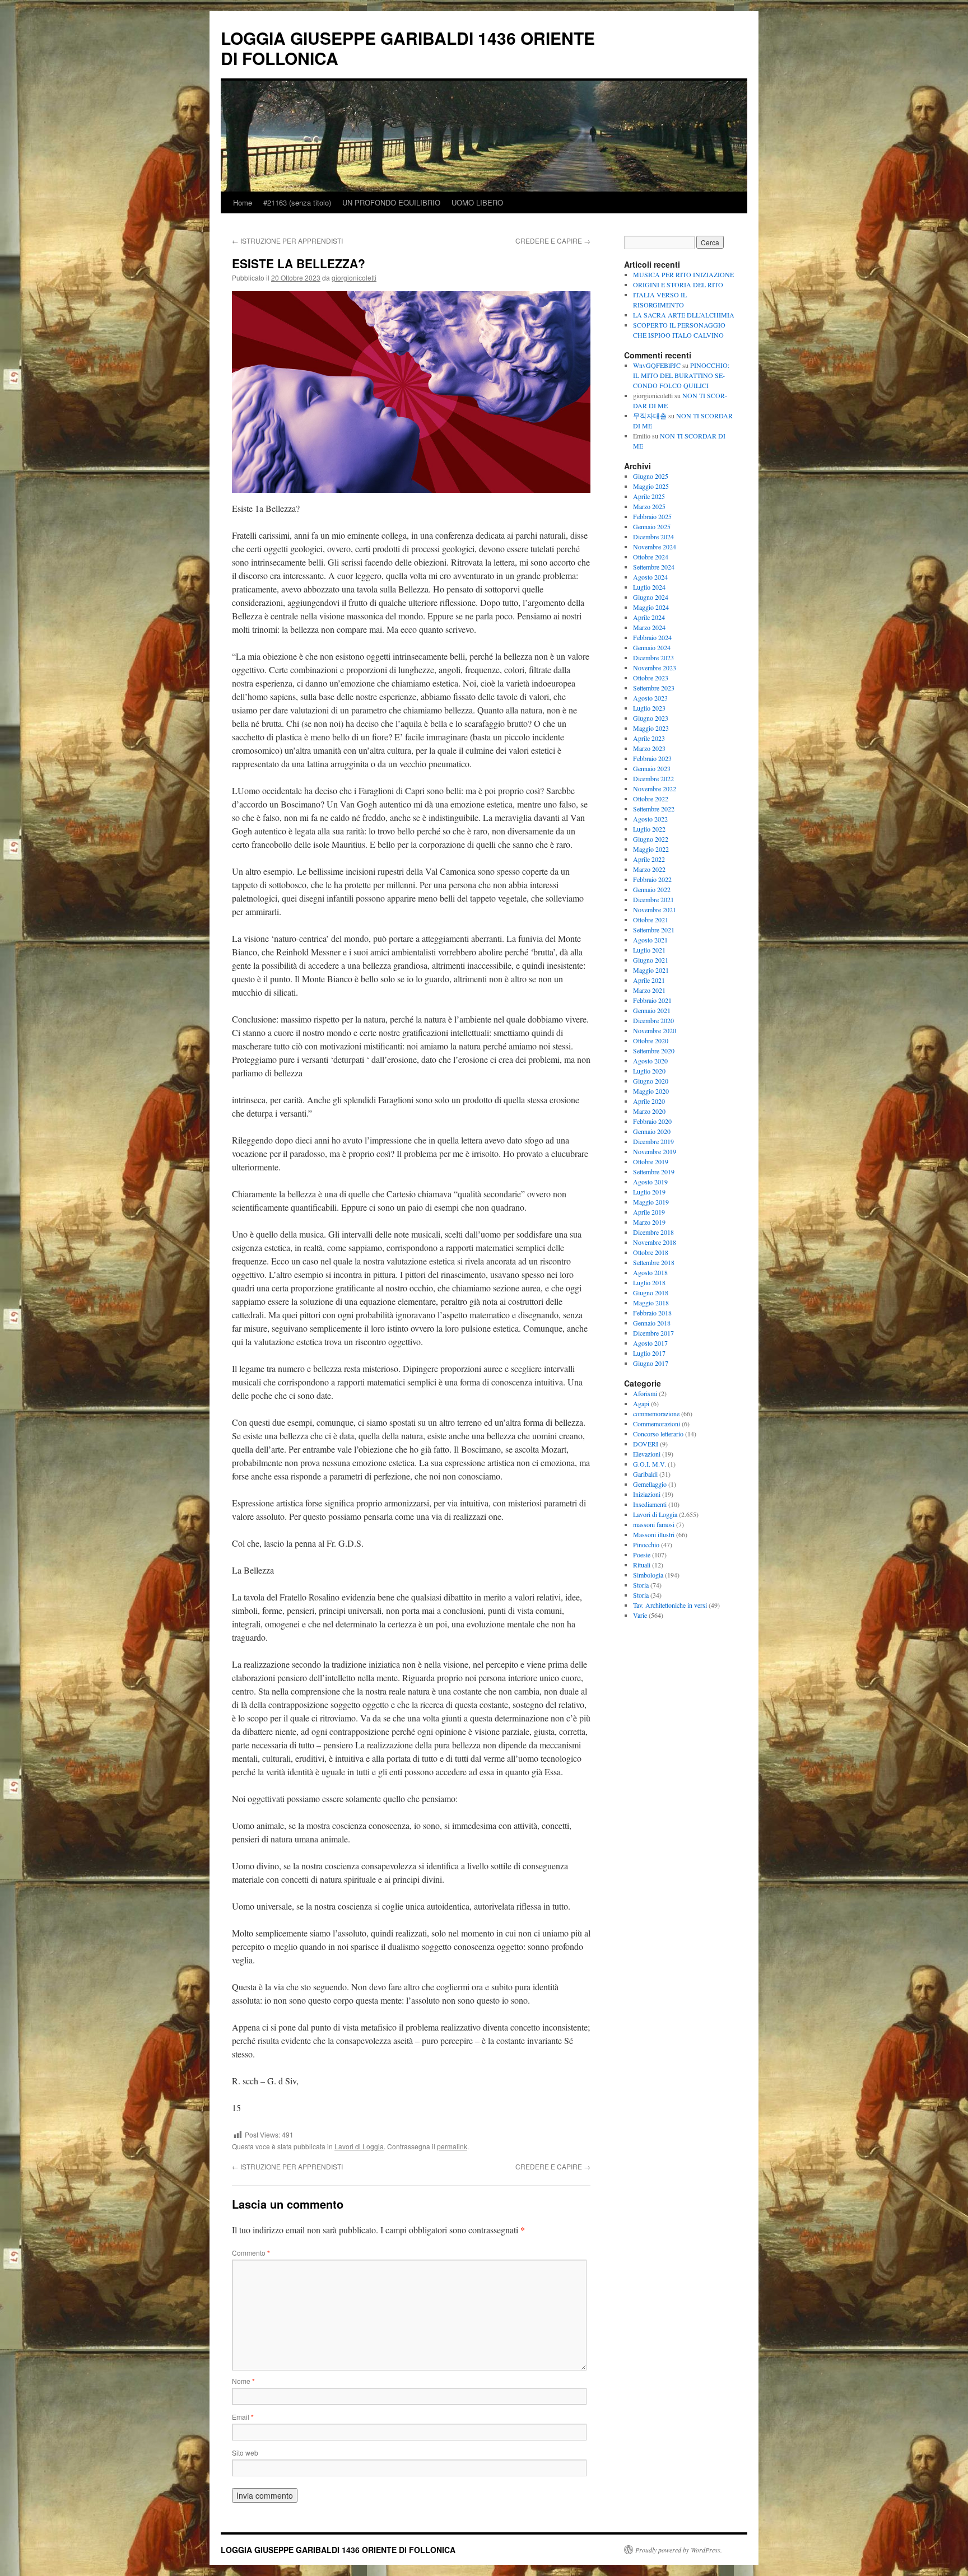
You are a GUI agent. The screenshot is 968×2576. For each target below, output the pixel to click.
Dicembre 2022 (653, 778)
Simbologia (648, 1575)
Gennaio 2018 (652, 1323)
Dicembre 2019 (653, 1141)
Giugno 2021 (651, 960)
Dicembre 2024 (653, 536)
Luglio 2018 (649, 1282)
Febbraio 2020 (652, 1121)
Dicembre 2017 (653, 1333)
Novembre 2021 (655, 909)
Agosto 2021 (650, 940)
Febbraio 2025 (652, 516)
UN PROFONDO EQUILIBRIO (391, 202)
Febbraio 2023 (652, 758)
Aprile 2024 (649, 617)
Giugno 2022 (651, 839)
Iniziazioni (647, 1494)
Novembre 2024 (655, 547)
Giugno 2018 (651, 1292)
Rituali (642, 1565)
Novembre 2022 (655, 788)
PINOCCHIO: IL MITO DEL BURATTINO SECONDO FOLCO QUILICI (681, 375)
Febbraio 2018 (652, 1313)
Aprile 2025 (649, 496)
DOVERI (646, 1444)
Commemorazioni (657, 1424)
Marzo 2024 (649, 627)
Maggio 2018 (651, 1303)
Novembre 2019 (655, 1151)
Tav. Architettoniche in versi (670, 1605)
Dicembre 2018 (653, 1232)
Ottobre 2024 (651, 557)
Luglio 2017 (649, 1353)
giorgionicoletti (354, 277)
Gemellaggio (650, 1484)
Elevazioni (647, 1454)
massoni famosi (654, 1524)
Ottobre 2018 (651, 1252)
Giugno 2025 (651, 476)
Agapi (641, 1403)
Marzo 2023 (649, 748)
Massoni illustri (654, 1534)
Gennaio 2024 (652, 647)
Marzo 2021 (649, 990)
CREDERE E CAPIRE (553, 241)
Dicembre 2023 (653, 657)
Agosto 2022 (650, 819)
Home (243, 202)
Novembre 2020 (655, 1030)
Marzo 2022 (649, 869)
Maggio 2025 (651, 486)
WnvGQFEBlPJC (657, 365)
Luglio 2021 (649, 950)
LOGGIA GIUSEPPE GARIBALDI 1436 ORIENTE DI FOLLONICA (408, 48)
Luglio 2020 (649, 1071)
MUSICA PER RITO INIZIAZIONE (683, 274)
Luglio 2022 (649, 829)
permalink (452, 2146)
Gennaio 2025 (652, 526)
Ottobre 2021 (651, 920)
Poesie (642, 1555)
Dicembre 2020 (653, 1020)
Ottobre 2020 (651, 1040)
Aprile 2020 (649, 1101)
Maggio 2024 (651, 607)
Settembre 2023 (654, 688)
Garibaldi (645, 1474)
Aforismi (645, 1393)
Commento (251, 2253)
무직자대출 (650, 416)
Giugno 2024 (651, 597)
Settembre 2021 (654, 930)
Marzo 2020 (649, 1111)
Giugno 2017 (651, 1363)
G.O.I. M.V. (650, 1464)
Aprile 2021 (649, 980)
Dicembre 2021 (653, 899)
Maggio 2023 (651, 728)
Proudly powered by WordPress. (679, 2550)
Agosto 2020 (650, 1061)
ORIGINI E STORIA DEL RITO (678, 284)
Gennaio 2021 (652, 1010)
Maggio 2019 (651, 1202)
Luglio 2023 (649, 708)
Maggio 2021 (651, 970)
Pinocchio (646, 1544)
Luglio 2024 (649, 587)
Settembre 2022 (654, 809)
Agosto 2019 (650, 1182)
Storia (641, 1585)
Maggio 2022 (651, 849)
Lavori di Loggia (359, 2146)
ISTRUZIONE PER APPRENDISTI (287, 241)
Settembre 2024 (654, 567)
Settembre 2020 (654, 1051)
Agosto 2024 (650, 577)
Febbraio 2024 (652, 637)
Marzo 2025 (649, 506)
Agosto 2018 (650, 1272)
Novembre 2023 (655, 668)
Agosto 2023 (650, 698)
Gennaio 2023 (652, 768)
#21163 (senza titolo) (297, 202)
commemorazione (656, 1413)
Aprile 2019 (649, 1212)
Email (243, 2417)
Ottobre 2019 (651, 1161)
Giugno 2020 (651, 1081)
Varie (640, 1615)
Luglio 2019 (649, 1192)
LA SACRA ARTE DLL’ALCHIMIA (684, 315)
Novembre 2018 (655, 1242)
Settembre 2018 (654, 1262)
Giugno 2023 (651, 718)
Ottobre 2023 (651, 678)
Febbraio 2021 (652, 1000)
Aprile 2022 (649, 859)
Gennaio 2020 (652, 1131)
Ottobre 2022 (651, 799)
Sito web (245, 2453)
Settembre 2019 (654, 1172)
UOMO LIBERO (477, 202)
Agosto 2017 (650, 1343)
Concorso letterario (658, 1434)
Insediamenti (650, 1504)
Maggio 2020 (651, 1091)
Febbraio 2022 (652, 879)
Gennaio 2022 (652, 889)
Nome (243, 2381)
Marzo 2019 (649, 1222)
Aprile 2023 (649, 738)
